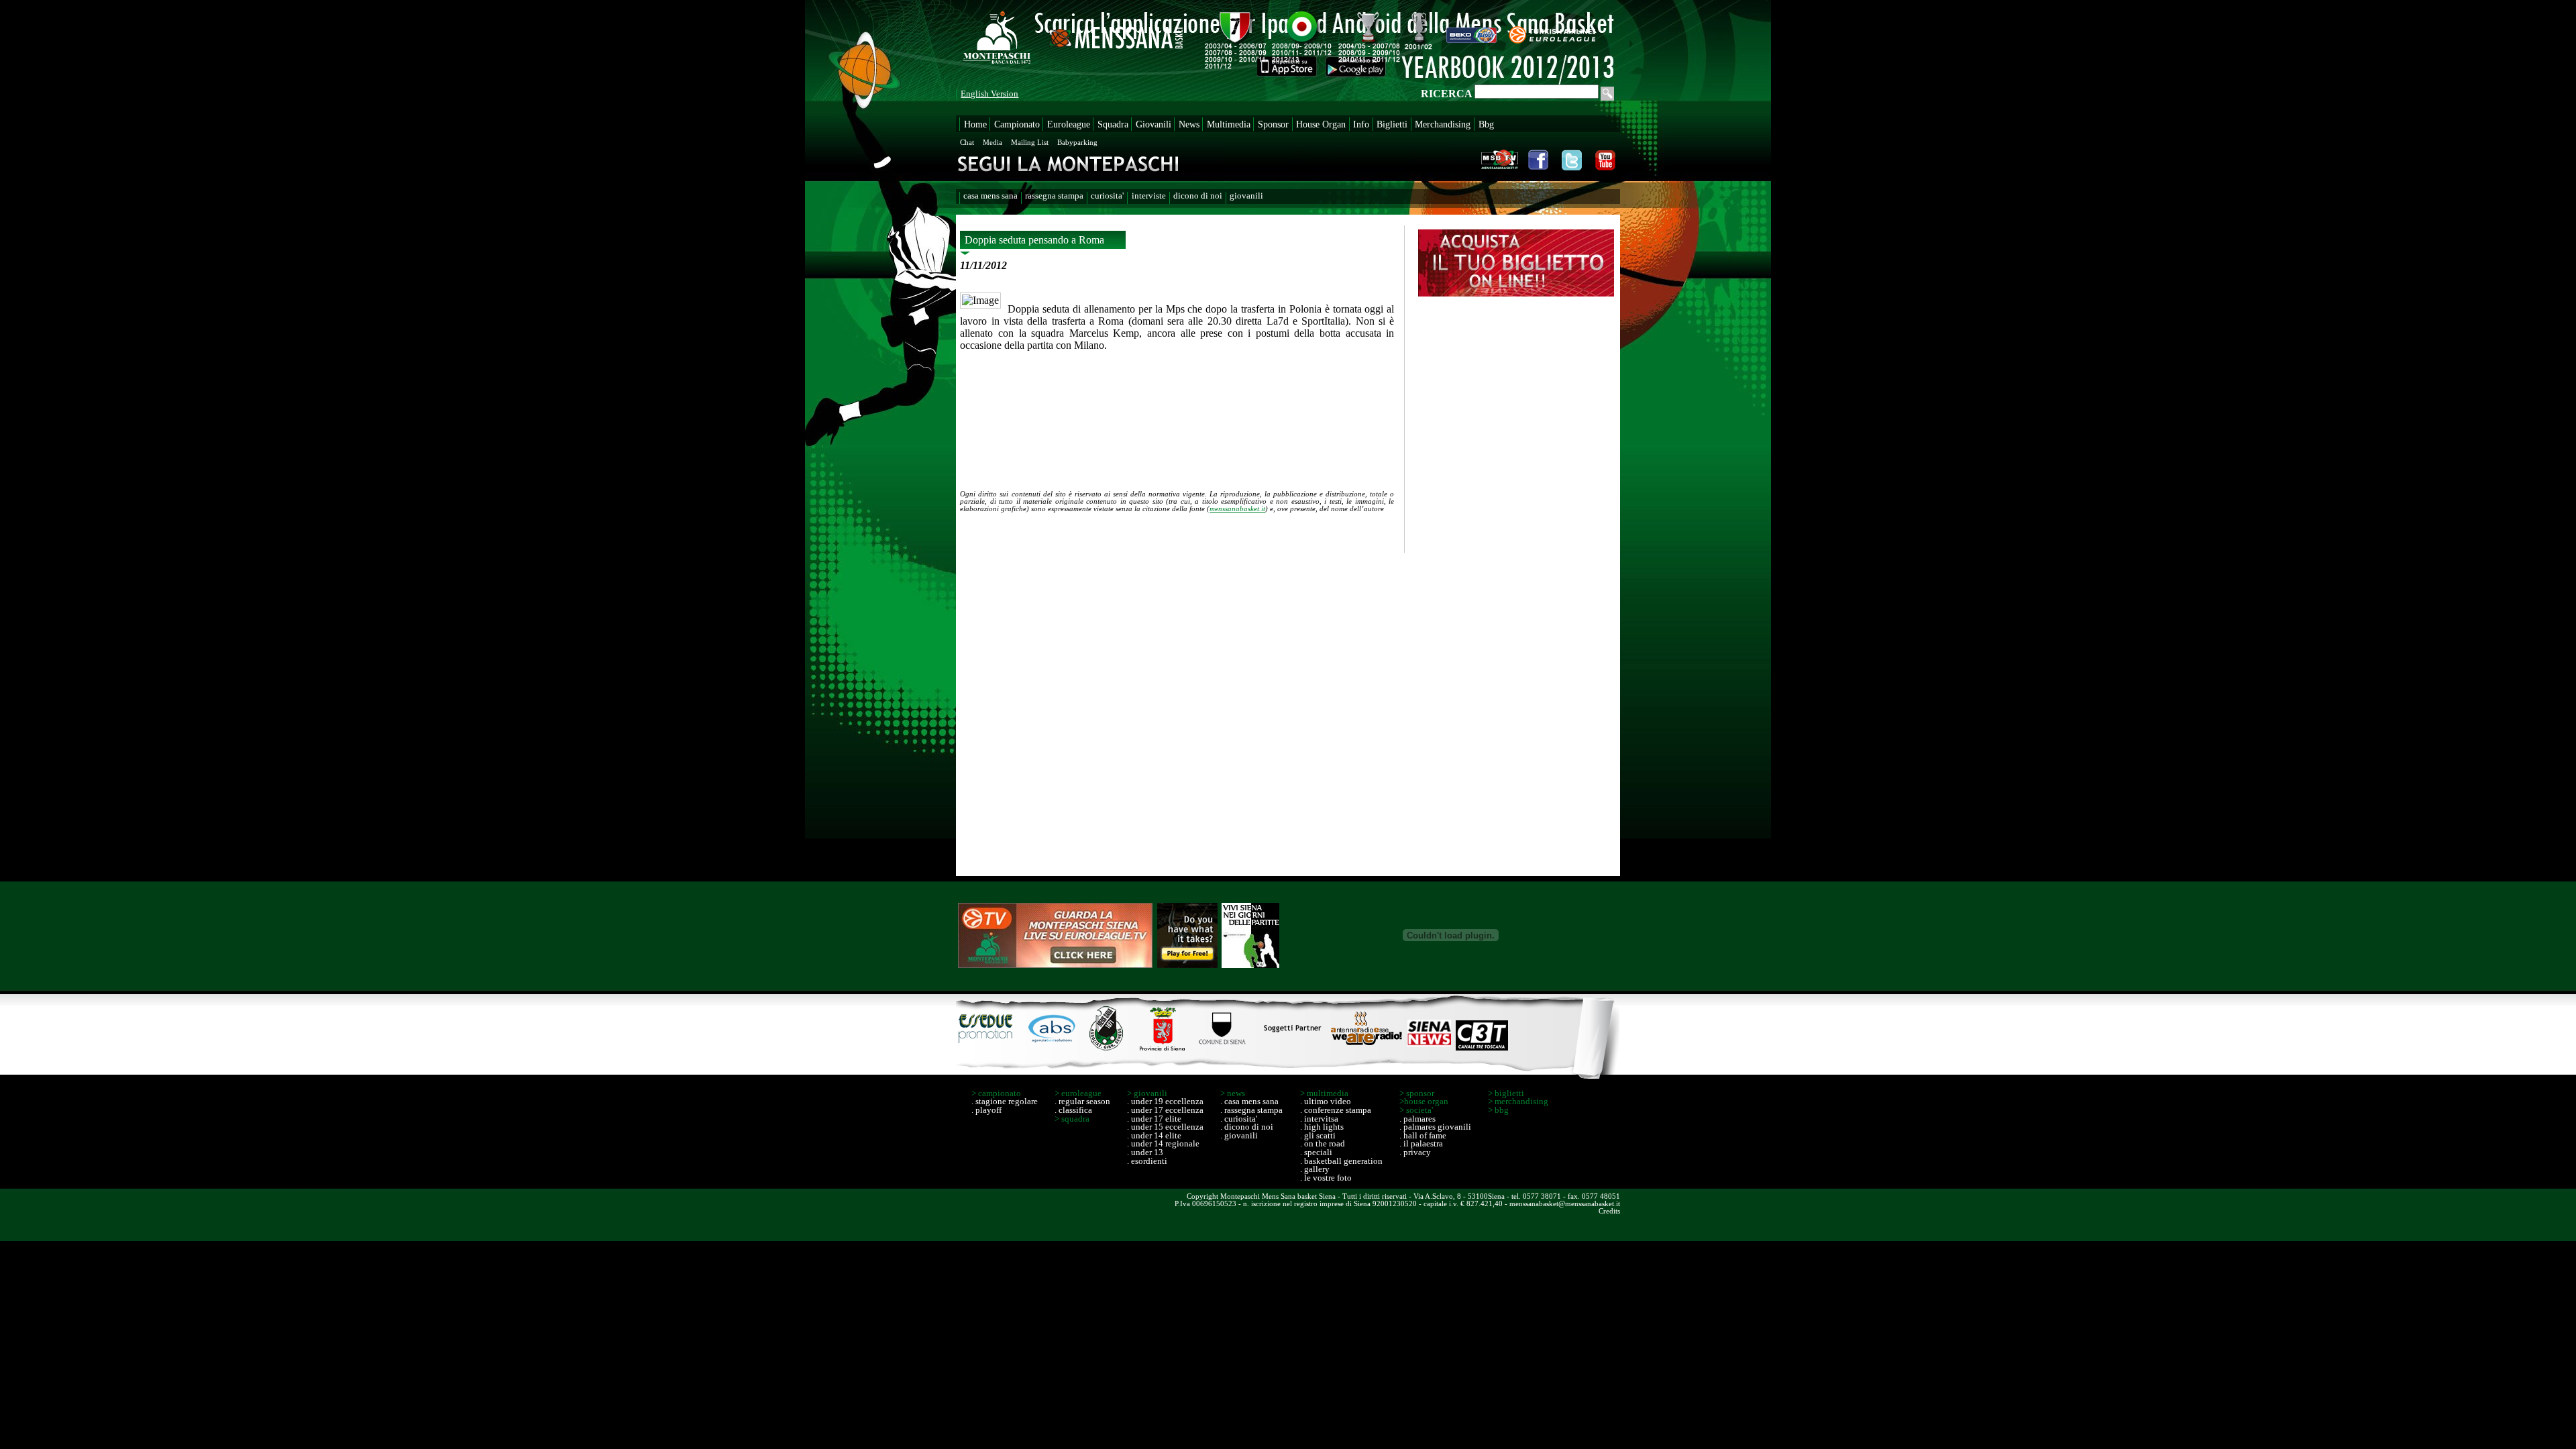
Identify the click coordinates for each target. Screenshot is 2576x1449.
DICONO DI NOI (1198, 196)
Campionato (1017, 124)
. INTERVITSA (1319, 1119)
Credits (1609, 1211)
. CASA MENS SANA (1249, 1102)
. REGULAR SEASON (1082, 1102)
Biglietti (1392, 124)
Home (975, 124)
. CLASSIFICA (1073, 1110)
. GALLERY (1315, 1169)
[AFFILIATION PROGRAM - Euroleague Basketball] (1055, 936)
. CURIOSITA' (1239, 1119)
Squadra (1113, 124)
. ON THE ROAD (1323, 1144)
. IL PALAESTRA (1421, 1144)
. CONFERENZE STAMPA (1336, 1110)
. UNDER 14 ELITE (1154, 1136)
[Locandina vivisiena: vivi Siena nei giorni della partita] (1250, 936)
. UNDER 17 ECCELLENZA (1165, 1110)
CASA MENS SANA (990, 196)
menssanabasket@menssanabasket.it (1565, 1203)
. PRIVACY (1415, 1152)
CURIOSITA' (1107, 196)
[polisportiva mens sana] (1107, 1047)
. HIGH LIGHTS (1322, 1127)
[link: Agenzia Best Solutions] (1053, 1047)
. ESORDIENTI (1147, 1161)
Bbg (1486, 124)
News (1189, 124)
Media (992, 142)
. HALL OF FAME (1423, 1136)
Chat (967, 142)
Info (1361, 124)
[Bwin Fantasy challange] (1187, 936)
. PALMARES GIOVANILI (1435, 1127)
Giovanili (1153, 124)
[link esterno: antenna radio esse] (1366, 1047)
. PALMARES (1417, 1119)
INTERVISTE (1149, 196)
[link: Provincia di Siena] (1161, 1047)
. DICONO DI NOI (1247, 1127)
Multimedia (1229, 124)
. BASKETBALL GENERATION (1341, 1161)
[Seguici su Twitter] (1571, 158)
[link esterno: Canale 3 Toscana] (1482, 1047)
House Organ (1321, 124)
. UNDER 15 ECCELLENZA (1165, 1127)
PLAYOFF (988, 1110)
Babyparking (1077, 142)
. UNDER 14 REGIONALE (1163, 1144)
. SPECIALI (1316, 1152)
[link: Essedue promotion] (988, 1047)
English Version (989, 94)
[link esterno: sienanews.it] (1429, 1047)
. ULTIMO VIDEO (1326, 1102)
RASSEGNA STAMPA (1054, 196)
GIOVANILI (1246, 196)
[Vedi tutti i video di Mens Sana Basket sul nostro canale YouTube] (1604, 158)
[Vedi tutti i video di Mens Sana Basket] (1500, 158)
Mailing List (1030, 142)
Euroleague (1069, 124)
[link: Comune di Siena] (1223, 1047)
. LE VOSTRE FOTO (1326, 1178)
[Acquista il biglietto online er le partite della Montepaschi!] (1516, 293)
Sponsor (1273, 124)
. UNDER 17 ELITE (1154, 1119)
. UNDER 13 (1145, 1152)
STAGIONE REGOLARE (1007, 1102)
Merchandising (1443, 124)
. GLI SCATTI (1318, 1136)
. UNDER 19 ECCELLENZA (1165, 1102)
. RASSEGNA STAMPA (1251, 1110)
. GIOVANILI (1239, 1136)
